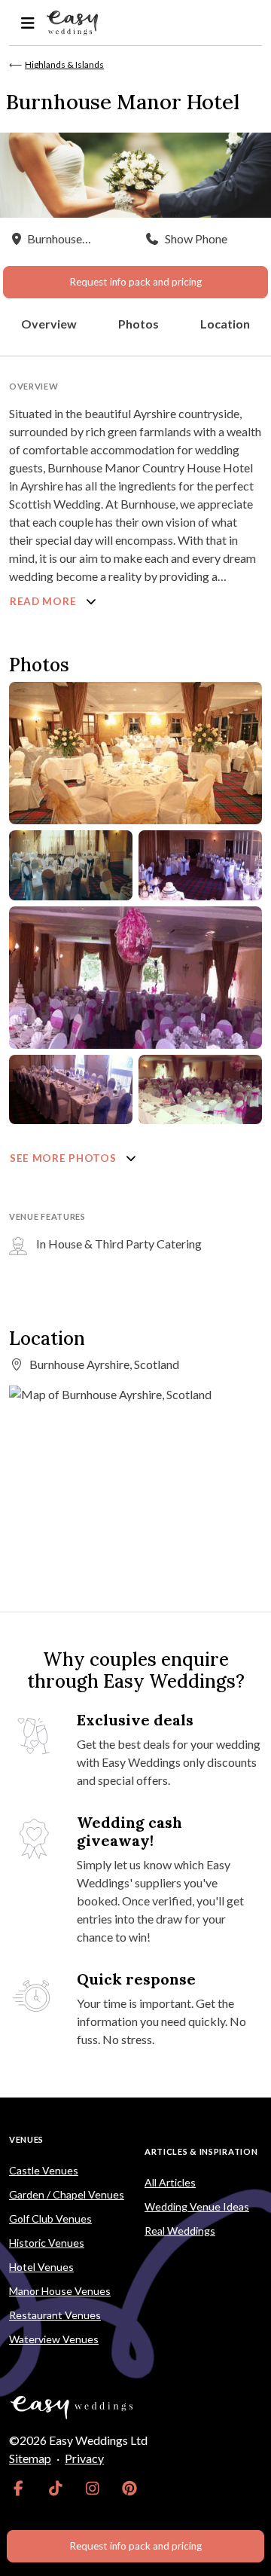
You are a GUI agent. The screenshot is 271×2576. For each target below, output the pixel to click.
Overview (49, 324)
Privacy (84, 2458)
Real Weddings (180, 2231)
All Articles (170, 2182)
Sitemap (30, 2458)
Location (225, 324)
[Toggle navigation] (27, 23)
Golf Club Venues (50, 2218)
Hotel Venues (41, 2267)
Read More (44, 601)
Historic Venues (47, 2243)
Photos (139, 324)
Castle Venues (44, 2170)
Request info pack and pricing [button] (135, 282)
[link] (18, 2489)
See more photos (64, 1158)
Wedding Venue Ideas (197, 2206)
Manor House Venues (60, 2291)
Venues (26, 2139)
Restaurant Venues (55, 2315)
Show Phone (196, 238)
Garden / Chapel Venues (67, 2194)
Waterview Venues (54, 2339)
